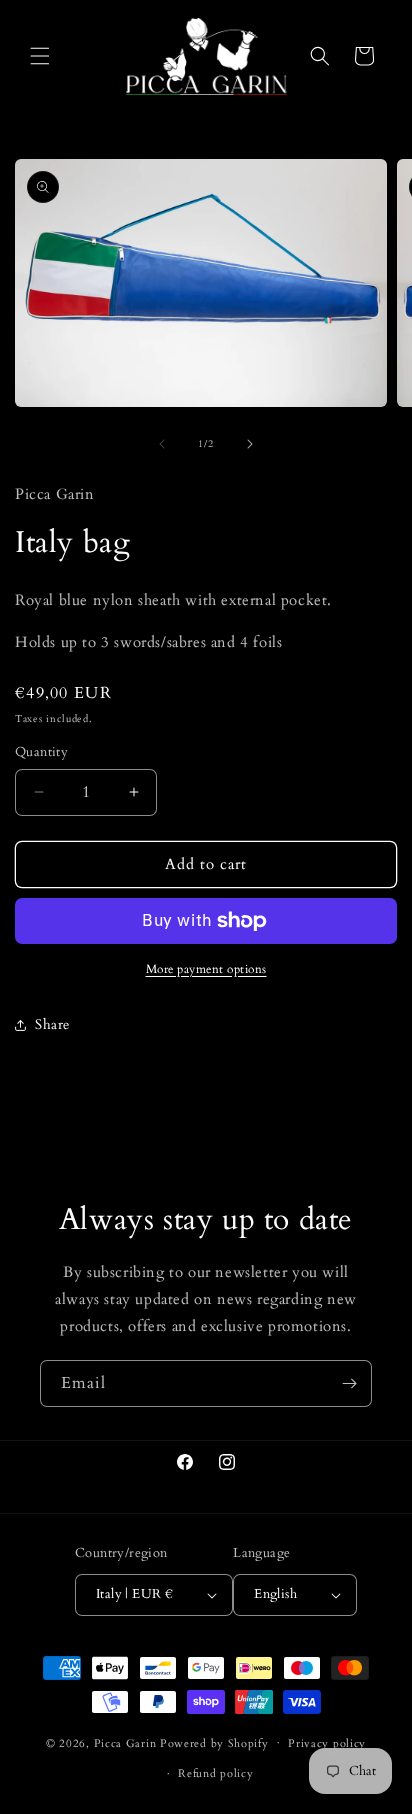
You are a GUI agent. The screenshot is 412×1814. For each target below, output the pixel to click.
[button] (40, 56)
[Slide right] (250, 444)
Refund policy (215, 1773)
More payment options (206, 969)
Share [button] (52, 1024)
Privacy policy (327, 1743)
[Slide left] (162, 444)
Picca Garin (125, 1742)
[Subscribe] (349, 1383)
